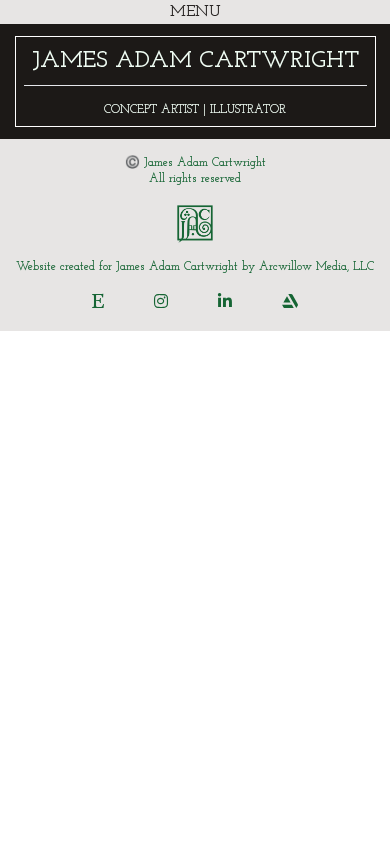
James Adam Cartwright (195, 61)
